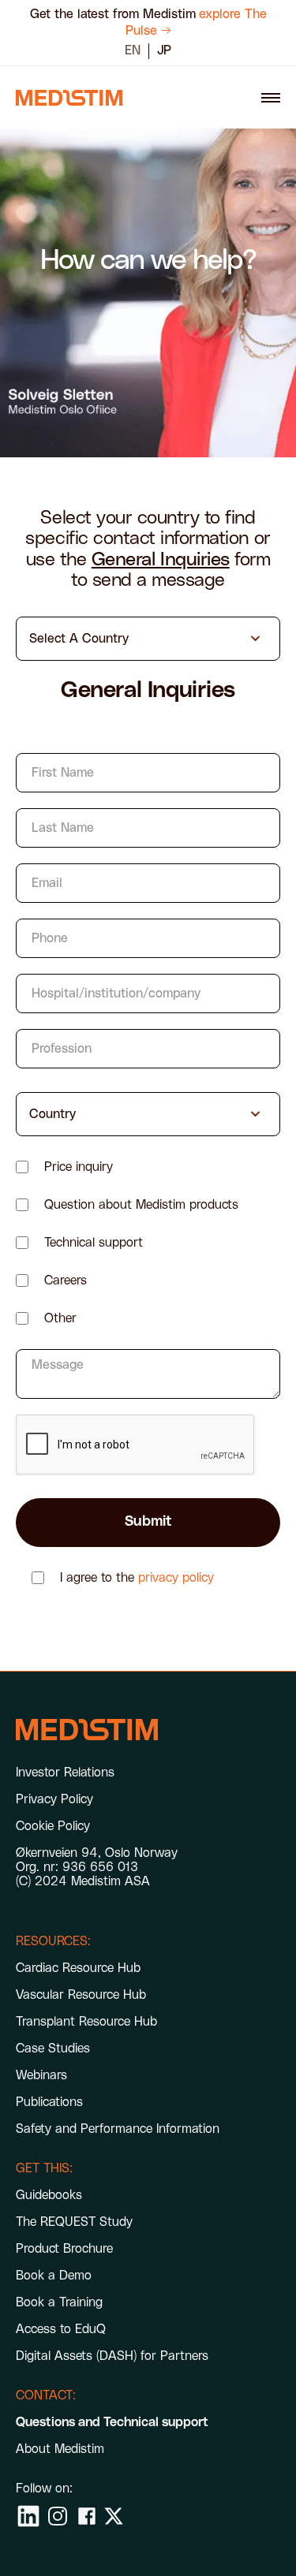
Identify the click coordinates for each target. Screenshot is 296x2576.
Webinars (41, 2075)
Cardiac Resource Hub (78, 1968)
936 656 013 (100, 1867)
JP (164, 50)
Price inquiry (79, 1167)
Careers (66, 1281)
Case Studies (53, 2048)
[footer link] (87, 1730)
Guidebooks (49, 2195)
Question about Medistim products (141, 1205)
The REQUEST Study (74, 2222)
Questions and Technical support (112, 2422)
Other (60, 1318)
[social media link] (28, 2516)
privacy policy (176, 1578)
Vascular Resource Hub (81, 1995)
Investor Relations (65, 1773)
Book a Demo (54, 2276)
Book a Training (59, 2302)
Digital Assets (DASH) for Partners (112, 2356)
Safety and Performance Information (118, 2129)
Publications (49, 2102)
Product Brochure (64, 2249)
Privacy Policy (54, 1799)
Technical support (94, 1243)
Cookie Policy (53, 1826)
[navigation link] (69, 98)
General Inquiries (161, 560)
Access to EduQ (61, 2329)
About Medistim (60, 2449)
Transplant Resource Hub (86, 2022)
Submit (148, 1522)
